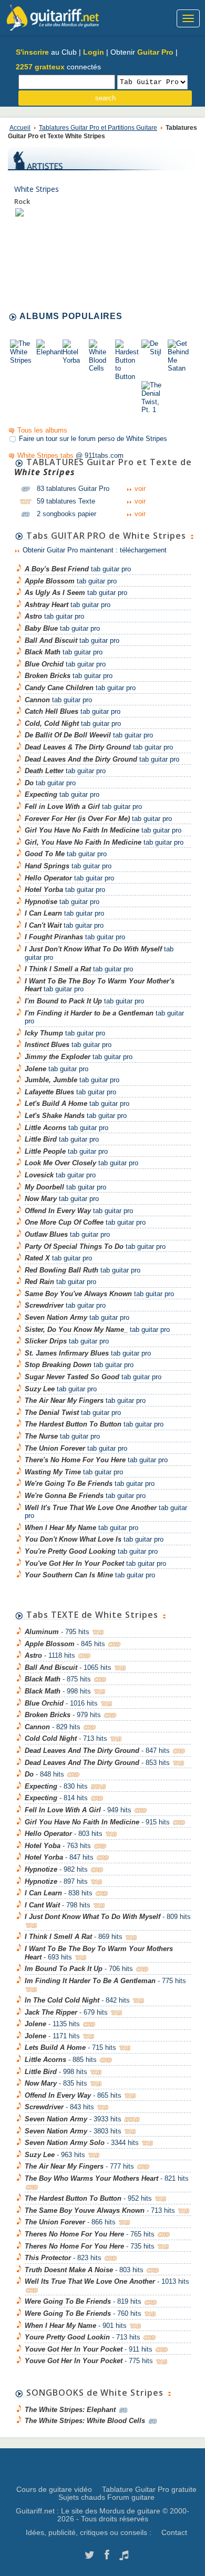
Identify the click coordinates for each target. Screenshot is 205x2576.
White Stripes (37, 189)
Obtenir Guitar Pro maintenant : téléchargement (95, 550)
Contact (174, 2532)
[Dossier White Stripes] (19, 212)
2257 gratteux (40, 67)
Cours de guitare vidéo (54, 2489)
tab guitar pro (78, 569)
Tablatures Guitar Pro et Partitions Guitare (98, 128)
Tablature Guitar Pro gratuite (149, 2489)
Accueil (20, 128)
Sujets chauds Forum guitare (106, 2497)
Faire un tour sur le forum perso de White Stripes (93, 439)
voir (140, 489)
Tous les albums (42, 430)
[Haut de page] (192, 536)
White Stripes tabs (45, 455)
